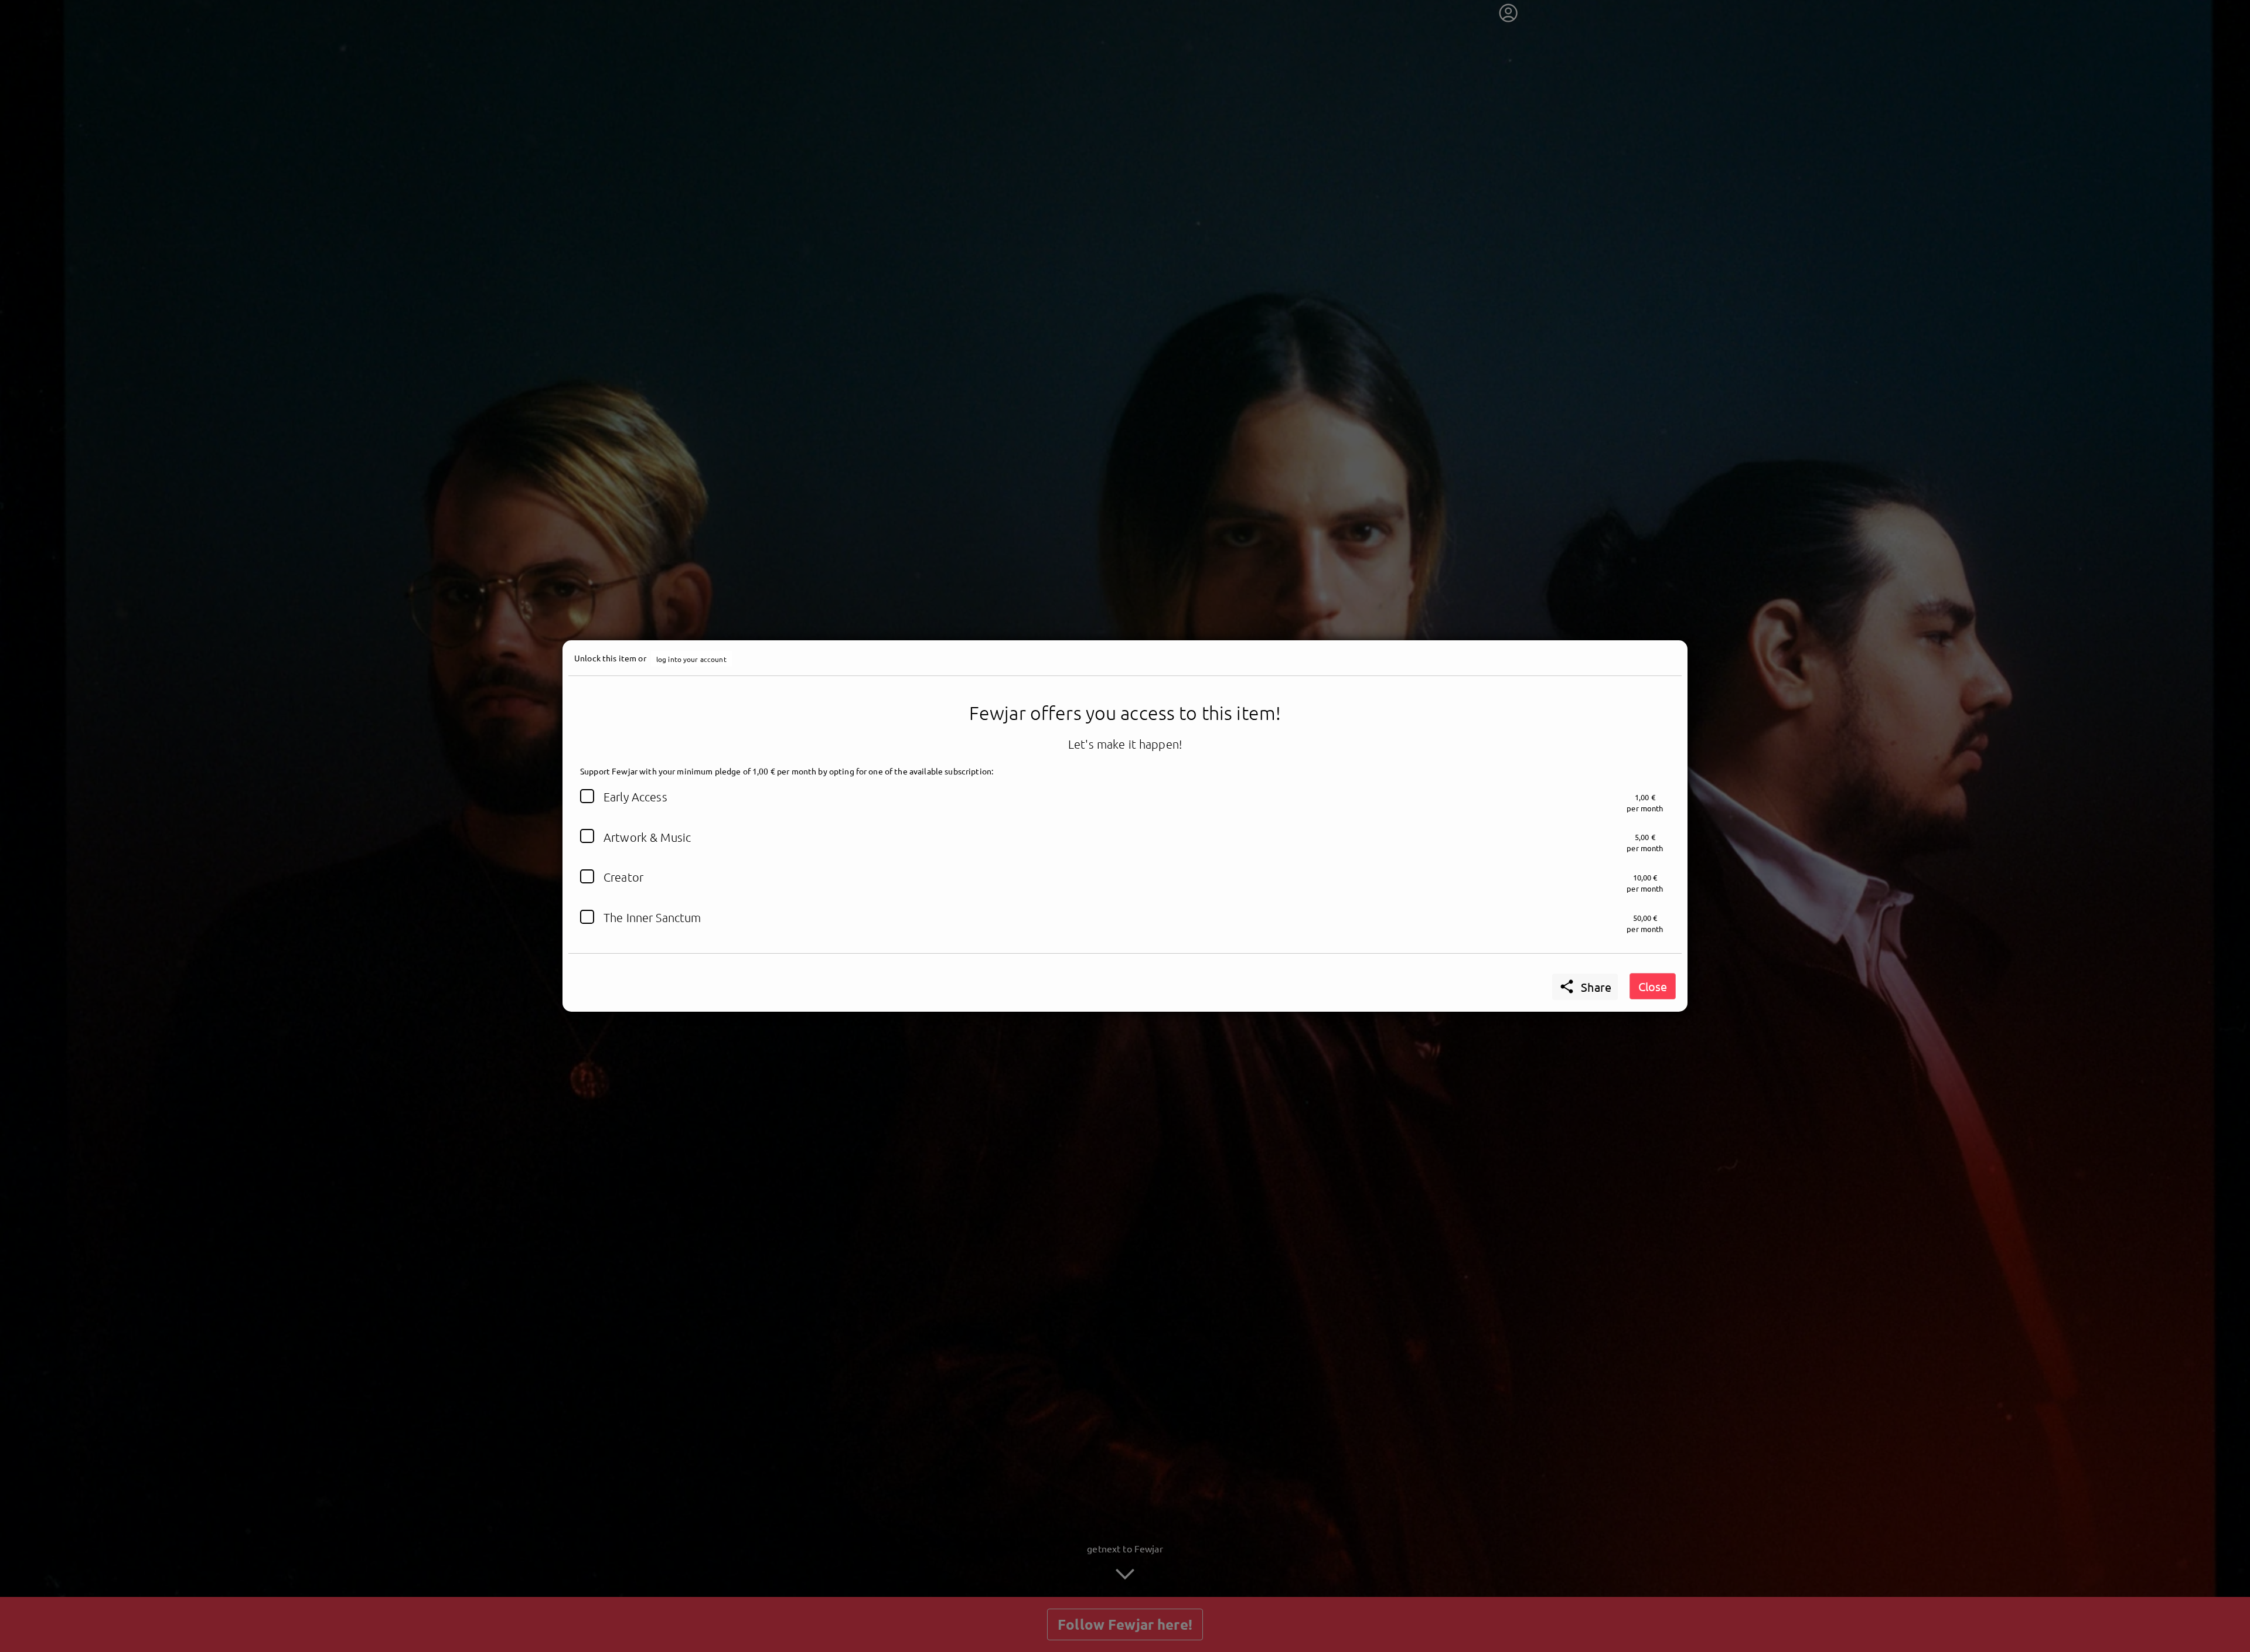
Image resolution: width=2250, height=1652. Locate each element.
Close (1653, 986)
